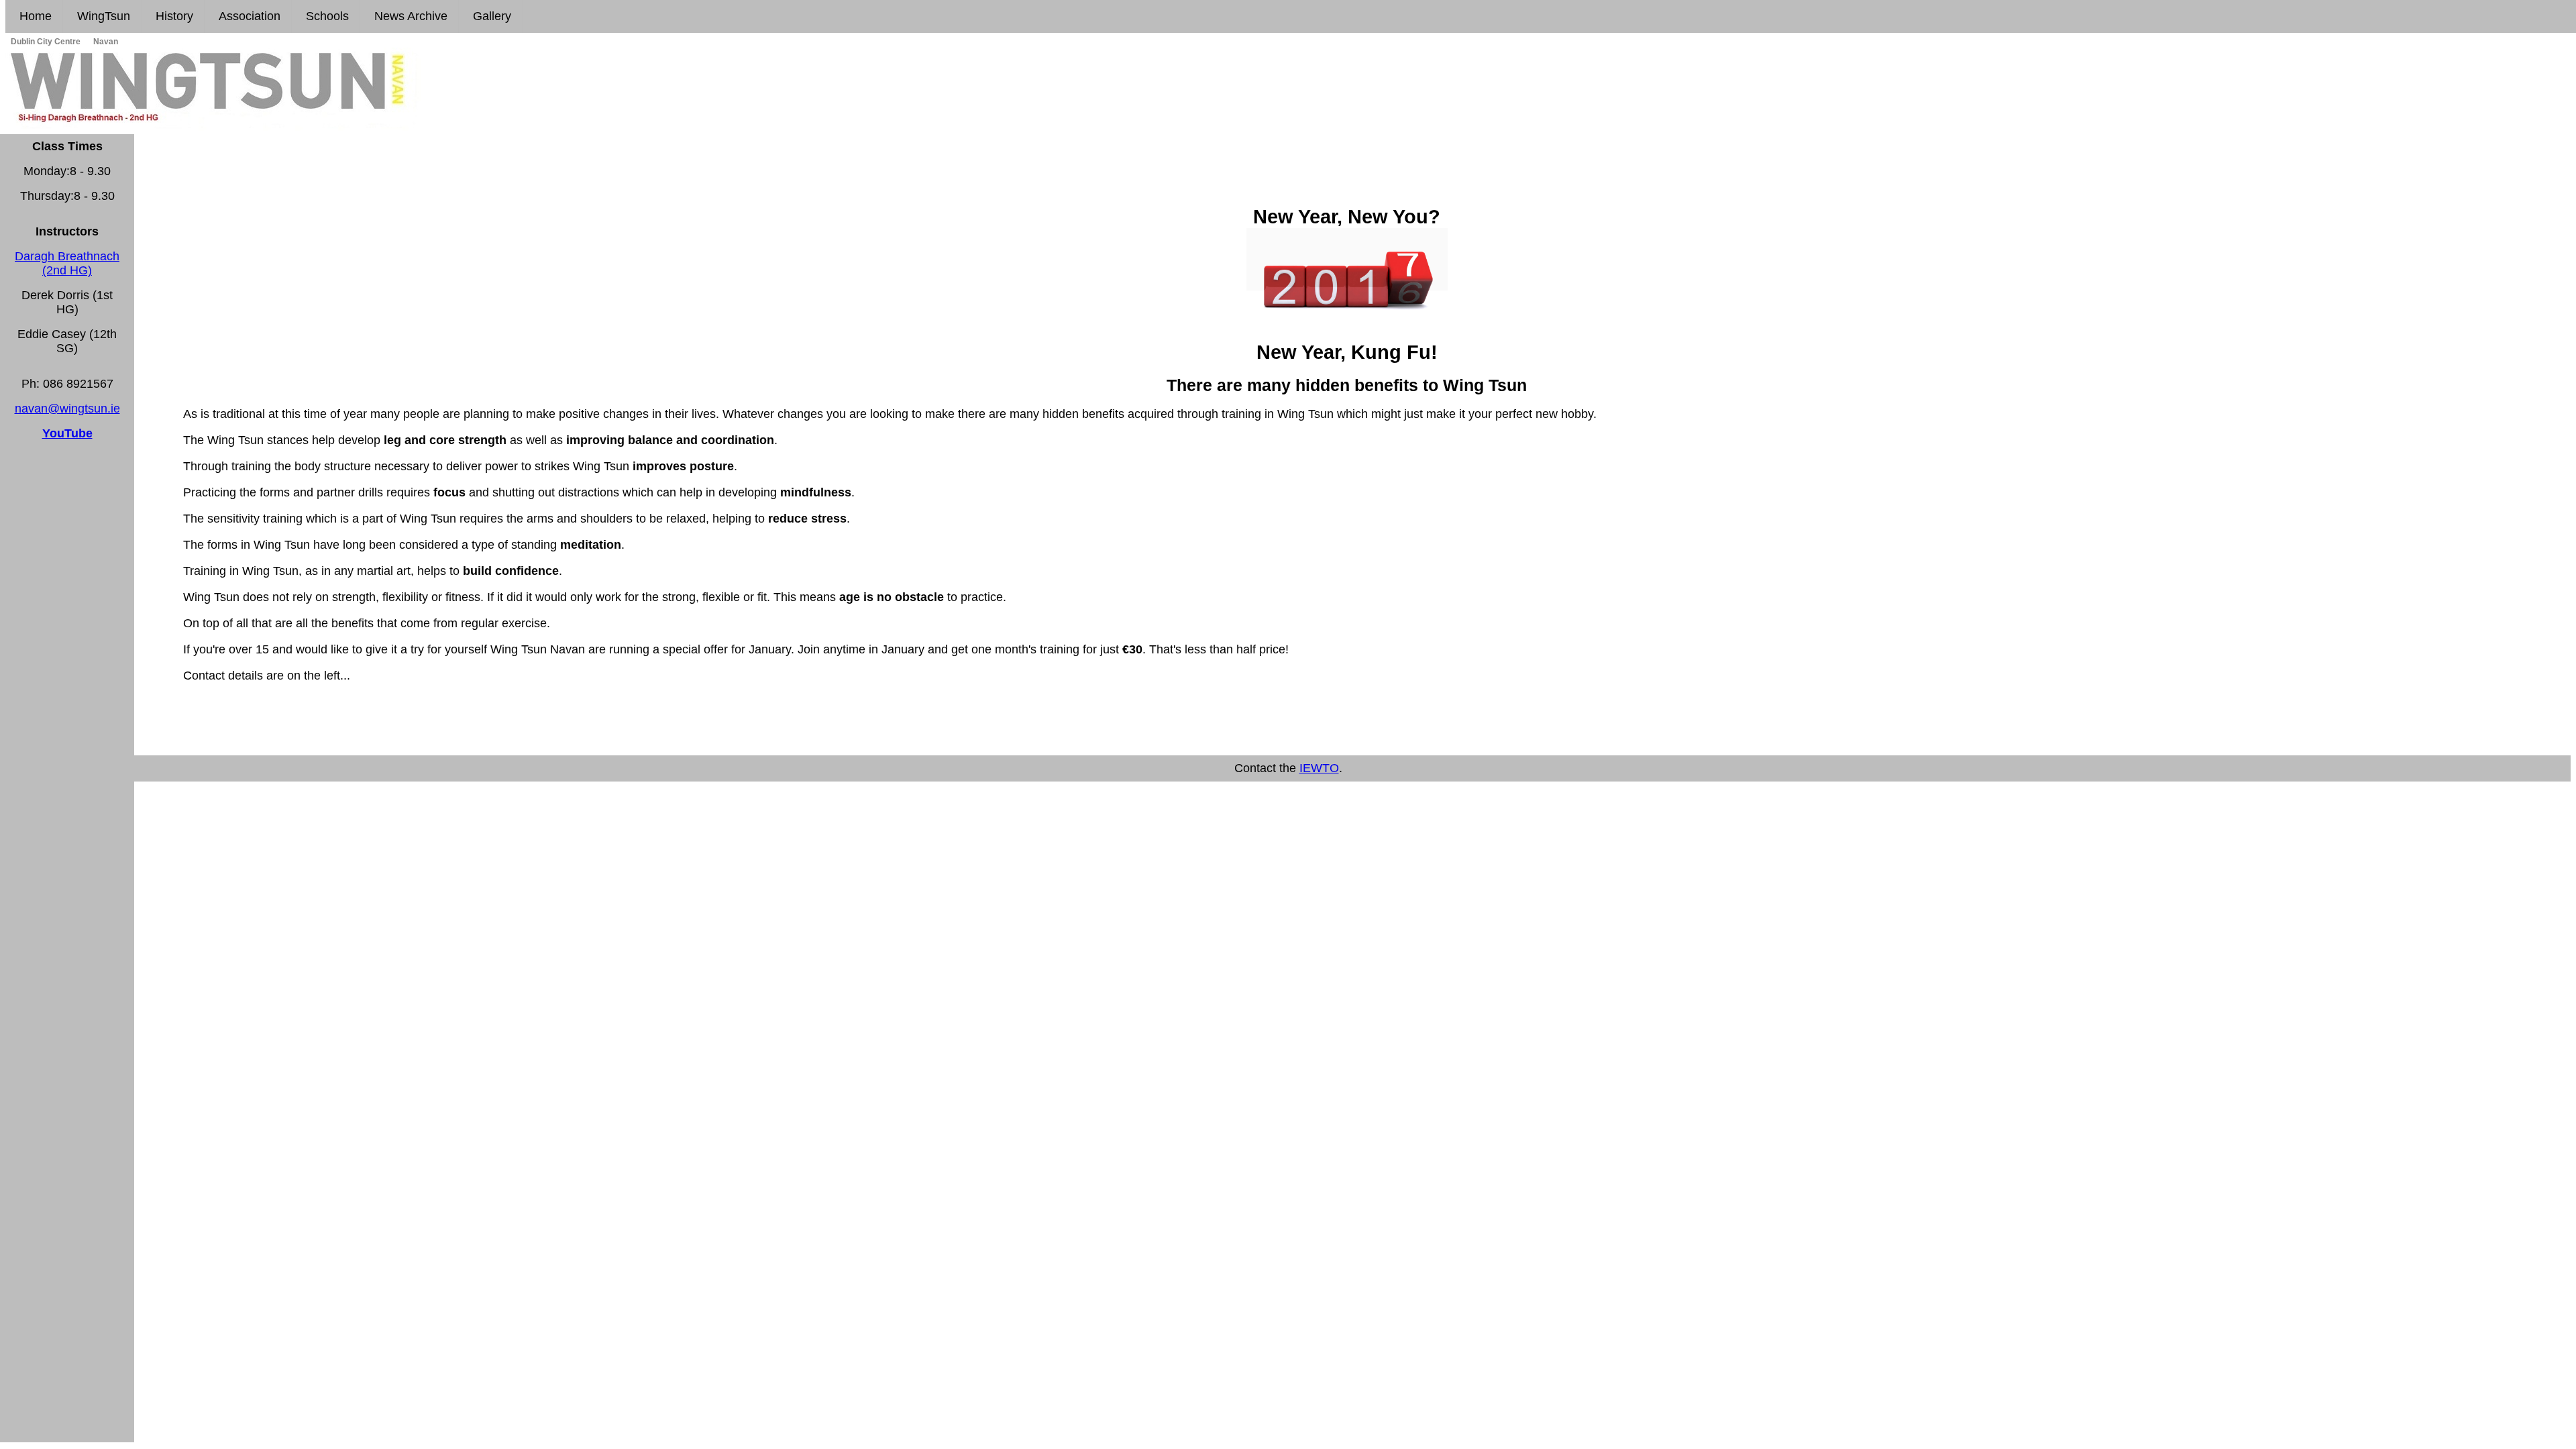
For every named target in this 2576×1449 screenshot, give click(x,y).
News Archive (409, 16)
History (173, 16)
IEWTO (1319, 768)
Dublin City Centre (45, 42)
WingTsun (102, 16)
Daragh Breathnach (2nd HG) (67, 263)
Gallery (490, 16)
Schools (326, 16)
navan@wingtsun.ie (67, 409)
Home (34, 16)
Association (248, 16)
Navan (105, 42)
